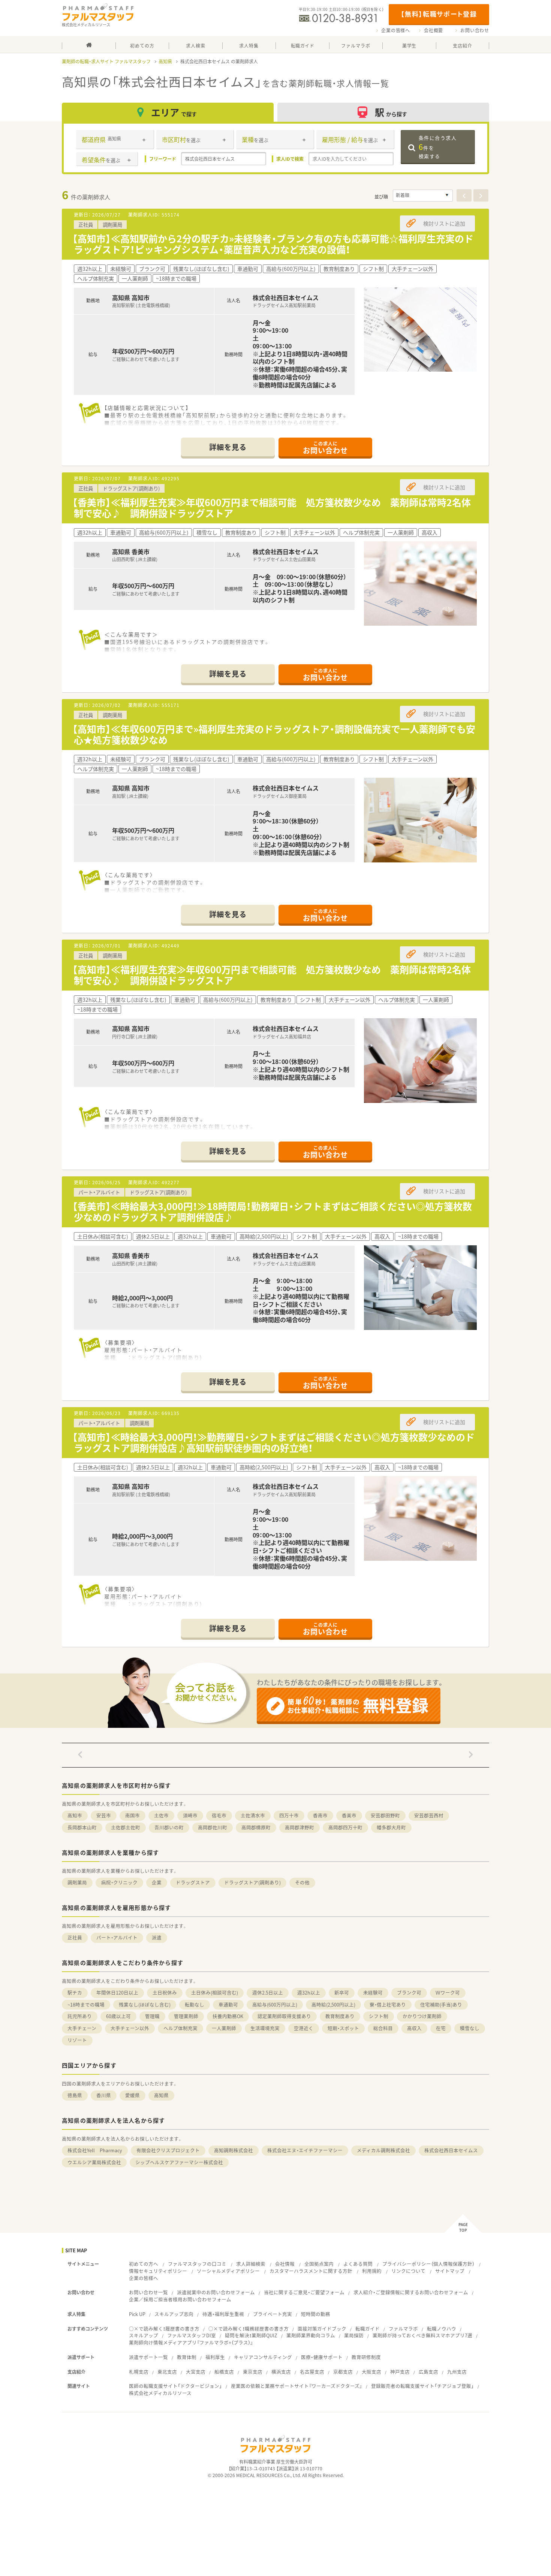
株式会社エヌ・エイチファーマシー (305, 2150)
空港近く (304, 2028)
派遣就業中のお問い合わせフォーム (216, 2292)
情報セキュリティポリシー (158, 2271)
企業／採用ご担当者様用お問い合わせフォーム (180, 2299)
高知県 (165, 61)
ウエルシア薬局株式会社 (94, 2162)
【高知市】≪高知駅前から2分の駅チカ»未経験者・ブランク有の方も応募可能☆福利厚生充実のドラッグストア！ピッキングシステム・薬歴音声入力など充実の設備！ (273, 244)
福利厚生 (215, 2357)
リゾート (77, 2040)
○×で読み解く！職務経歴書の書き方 (249, 2329)
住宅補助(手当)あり (441, 2004)
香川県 (104, 2095)
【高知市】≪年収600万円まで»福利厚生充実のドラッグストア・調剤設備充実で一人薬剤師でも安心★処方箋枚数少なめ (274, 734)
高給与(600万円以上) (275, 2004)
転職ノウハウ (442, 2329)
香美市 (349, 1815)
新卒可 (342, 1993)
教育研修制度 (366, 2357)
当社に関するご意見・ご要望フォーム (304, 2292)
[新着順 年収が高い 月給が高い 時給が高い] (423, 196)
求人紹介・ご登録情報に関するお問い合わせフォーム (411, 2292)
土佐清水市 (253, 1815)
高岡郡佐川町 (213, 1827)
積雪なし (470, 2028)
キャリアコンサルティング (263, 2357)
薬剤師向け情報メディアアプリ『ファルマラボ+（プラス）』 (191, 2342)
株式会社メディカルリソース (160, 2393)
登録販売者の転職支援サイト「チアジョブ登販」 (422, 2386)
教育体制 (187, 2357)
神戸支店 (400, 2372)
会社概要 (433, 30)
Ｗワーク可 (448, 1993)
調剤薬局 (77, 1882)
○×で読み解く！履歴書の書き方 (164, 2329)
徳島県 (75, 2095)
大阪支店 (371, 2372)
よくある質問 (358, 2264)
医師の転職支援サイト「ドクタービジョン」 (175, 2386)
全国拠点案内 (319, 2264)
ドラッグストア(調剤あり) (252, 1882)
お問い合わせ (475, 30)
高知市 (75, 1815)
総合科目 (383, 2028)
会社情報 (285, 2264)
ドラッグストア (193, 1882)
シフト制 (379, 2016)
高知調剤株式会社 (234, 2150)
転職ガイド (368, 2329)
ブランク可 (409, 1993)
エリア (174, 112)
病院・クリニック (119, 1882)
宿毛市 (219, 1815)
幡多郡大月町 (391, 1827)
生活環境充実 (265, 2028)
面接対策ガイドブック (322, 2329)
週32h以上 (309, 1993)
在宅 (441, 2028)
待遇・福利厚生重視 (223, 2314)
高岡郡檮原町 (256, 1827)
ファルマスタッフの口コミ (197, 2264)
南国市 (133, 1815)
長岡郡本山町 (82, 1827)
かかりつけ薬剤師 (422, 2016)
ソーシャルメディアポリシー (228, 2271)
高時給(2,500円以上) (333, 2004)
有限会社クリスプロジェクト (168, 2150)
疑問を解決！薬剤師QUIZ (251, 2335)
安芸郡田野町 (385, 1815)
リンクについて (408, 2271)
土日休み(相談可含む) (215, 1993)
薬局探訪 (354, 2335)
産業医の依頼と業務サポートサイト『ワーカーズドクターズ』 (296, 2386)
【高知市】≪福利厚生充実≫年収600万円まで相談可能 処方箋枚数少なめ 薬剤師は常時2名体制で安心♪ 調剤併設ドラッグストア (272, 975)
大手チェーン (82, 2028)
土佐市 (161, 1815)
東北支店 (167, 2372)
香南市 (320, 1815)
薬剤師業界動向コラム (311, 2335)
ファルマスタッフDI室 (192, 2335)
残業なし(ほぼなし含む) (145, 2004)
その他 (302, 1882)
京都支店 (343, 2372)
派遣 (157, 1937)
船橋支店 (224, 2372)
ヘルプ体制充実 (180, 2028)
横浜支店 (281, 2372)
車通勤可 (228, 2004)
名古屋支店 (312, 2372)
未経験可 (373, 1993)
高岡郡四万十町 (345, 1827)
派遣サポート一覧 (148, 2357)
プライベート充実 (273, 2314)
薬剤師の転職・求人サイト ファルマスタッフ (106, 61)
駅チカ (75, 1993)
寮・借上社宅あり (388, 2004)
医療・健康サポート (322, 2357)
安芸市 (104, 1815)
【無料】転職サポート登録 (439, 14)
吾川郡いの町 (169, 1827)
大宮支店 (196, 2372)
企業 (157, 1882)
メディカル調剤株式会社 (383, 2150)
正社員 (75, 1937)
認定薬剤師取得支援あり (284, 2016)
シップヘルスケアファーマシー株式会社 (179, 2162)
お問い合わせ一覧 (148, 2292)
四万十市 (289, 1815)
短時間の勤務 (316, 2314)
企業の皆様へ (396, 30)
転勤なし (195, 2004)
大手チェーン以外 (130, 2028)
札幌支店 (139, 2372)
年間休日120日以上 (117, 1993)
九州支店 (457, 2372)
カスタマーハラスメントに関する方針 (311, 2271)
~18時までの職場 (86, 2004)
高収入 (414, 2028)
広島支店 (428, 2372)
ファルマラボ (403, 2329)
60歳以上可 (118, 2016)
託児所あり (80, 2016)
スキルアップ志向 (174, 2314)
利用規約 (372, 2271)
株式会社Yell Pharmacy (95, 2150)
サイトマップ (450, 2271)
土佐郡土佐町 (126, 1827)
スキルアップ (144, 2335)
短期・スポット (343, 2028)
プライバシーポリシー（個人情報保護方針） (428, 2264)
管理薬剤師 (186, 2016)
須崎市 (190, 1815)
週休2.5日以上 (268, 1993)
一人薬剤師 (224, 2028)
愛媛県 (133, 2095)
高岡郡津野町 (299, 1827)
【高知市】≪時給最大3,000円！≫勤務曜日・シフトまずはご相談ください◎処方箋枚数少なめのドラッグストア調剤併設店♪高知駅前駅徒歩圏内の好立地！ (273, 1442)
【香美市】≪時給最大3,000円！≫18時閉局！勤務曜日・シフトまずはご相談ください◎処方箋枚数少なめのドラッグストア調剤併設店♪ (272, 1212)
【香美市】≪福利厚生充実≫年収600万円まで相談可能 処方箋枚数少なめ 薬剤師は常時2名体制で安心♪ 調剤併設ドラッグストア (272, 508)
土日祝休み (165, 1993)
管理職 (152, 2016)
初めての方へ (144, 2264)
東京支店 (253, 2372)
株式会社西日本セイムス (451, 2150)
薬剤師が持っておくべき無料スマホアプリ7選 (422, 2335)
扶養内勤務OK (228, 2016)
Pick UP (137, 2314)
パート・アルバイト (117, 1937)
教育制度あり (340, 2016)
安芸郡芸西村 (429, 1815)
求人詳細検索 (251, 2264)
